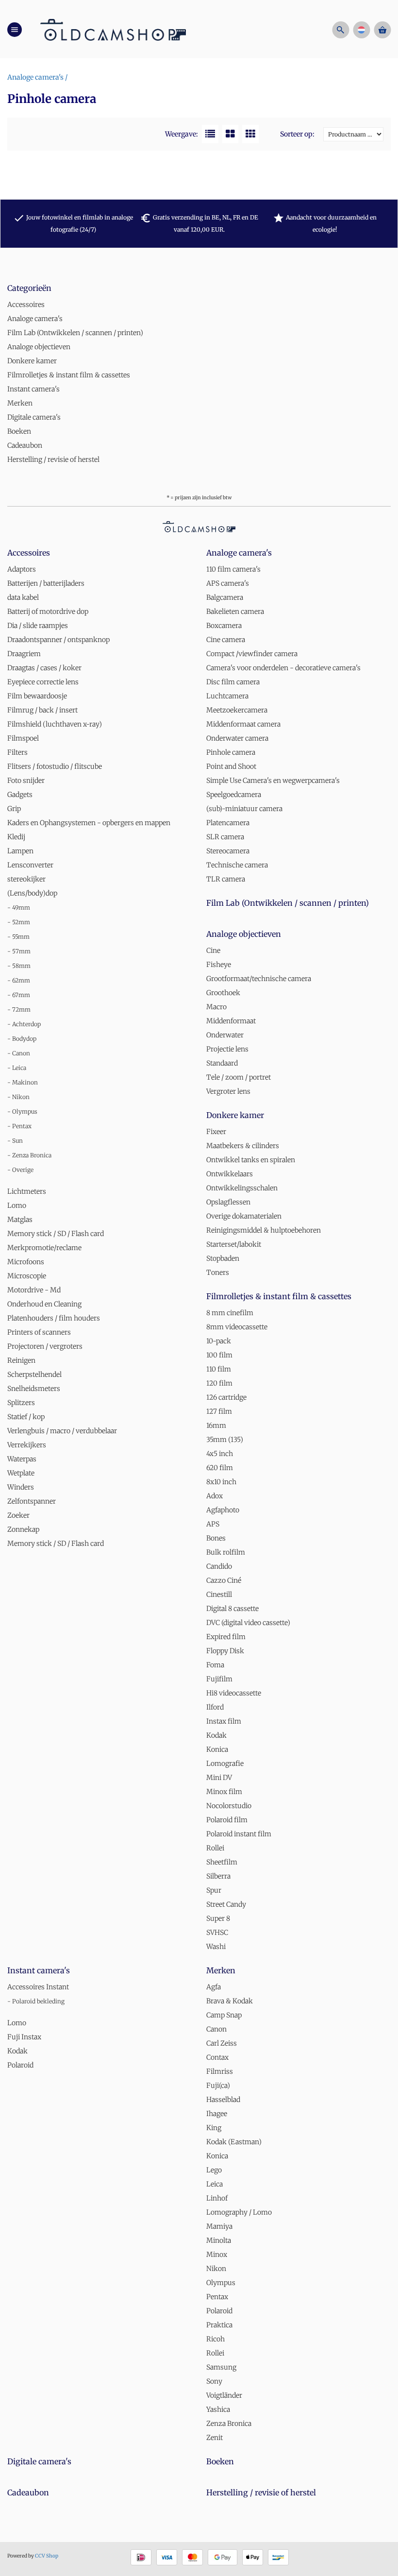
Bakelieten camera (235, 611)
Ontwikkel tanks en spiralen (251, 1160)
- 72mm (19, 1009)
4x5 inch (220, 1454)
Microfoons (26, 1262)
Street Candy (226, 1904)
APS (213, 1524)
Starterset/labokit (234, 1244)
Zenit (215, 2438)
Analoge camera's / (37, 77)
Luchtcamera (227, 696)
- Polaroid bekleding (36, 2001)
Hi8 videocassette (234, 1693)
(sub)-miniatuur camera (244, 809)
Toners (218, 1272)
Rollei (215, 1848)
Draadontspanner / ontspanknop (58, 640)
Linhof (217, 2198)
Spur (214, 1890)
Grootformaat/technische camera (259, 979)
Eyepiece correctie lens (43, 682)
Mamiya (219, 2226)
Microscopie (27, 1276)
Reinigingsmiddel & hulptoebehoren (264, 1230)
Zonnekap (23, 1529)
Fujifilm (219, 1679)
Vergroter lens (228, 1091)
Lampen (20, 851)
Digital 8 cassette (232, 1609)
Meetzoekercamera (237, 710)
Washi (216, 1947)
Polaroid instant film (239, 1834)
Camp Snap (224, 2015)
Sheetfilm (222, 1862)
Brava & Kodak (230, 2001)
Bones (216, 1538)
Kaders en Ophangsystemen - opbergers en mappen (89, 823)
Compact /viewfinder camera (252, 654)
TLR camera (226, 879)
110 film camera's (233, 569)
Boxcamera (224, 626)
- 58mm (19, 966)
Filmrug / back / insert (42, 710)
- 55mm (18, 937)
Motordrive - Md (34, 1290)
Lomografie (225, 1763)
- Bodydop (22, 1039)
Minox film (224, 1792)
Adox (215, 1496)
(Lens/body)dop (32, 893)
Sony (214, 2381)
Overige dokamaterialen (244, 1216)
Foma (215, 1665)
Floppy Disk (225, 1651)
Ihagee (217, 2114)
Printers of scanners (39, 1332)
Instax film (224, 1721)
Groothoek (223, 993)
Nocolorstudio (229, 1806)
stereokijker (26, 879)
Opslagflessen (228, 1202)
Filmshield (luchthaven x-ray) (55, 724)
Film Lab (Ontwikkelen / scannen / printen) (75, 333)
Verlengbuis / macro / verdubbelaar (62, 1431)
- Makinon (23, 1082)
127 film (219, 1411)
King (214, 2128)
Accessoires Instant (38, 1987)
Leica (215, 2184)
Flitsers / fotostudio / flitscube (55, 766)
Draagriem (24, 654)
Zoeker (18, 1515)
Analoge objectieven (39, 347)
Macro (216, 1007)
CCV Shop (47, 2556)
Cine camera (226, 640)
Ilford (215, 1707)
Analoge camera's (35, 319)
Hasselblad (223, 2100)
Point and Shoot (231, 766)
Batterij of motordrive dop (48, 611)
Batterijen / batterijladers (46, 583)
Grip (14, 809)
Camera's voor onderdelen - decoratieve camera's (283, 668)
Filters (17, 752)
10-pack (219, 1341)
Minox (217, 2254)
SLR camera (225, 837)
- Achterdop (24, 1024)
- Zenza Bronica (29, 1155)
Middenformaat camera (243, 724)
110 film (219, 1369)
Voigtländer (224, 2395)
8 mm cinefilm (230, 1313)
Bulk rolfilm (226, 1552)
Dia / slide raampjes (38, 626)
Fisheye (219, 965)
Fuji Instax (24, 2037)
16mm (216, 1425)
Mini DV (219, 1778)
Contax (217, 2057)
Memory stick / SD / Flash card (56, 1234)
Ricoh (216, 2339)
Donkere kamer (32, 361)
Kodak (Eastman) (234, 2142)
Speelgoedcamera (234, 795)
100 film (219, 1355)
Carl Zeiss (222, 2043)
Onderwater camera (237, 738)
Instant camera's (33, 389)
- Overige (20, 1170)
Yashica (218, 2409)
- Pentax (19, 1126)
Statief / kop (26, 1417)
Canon (216, 2029)
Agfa (214, 1987)
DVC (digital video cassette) (248, 1623)
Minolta (219, 2240)
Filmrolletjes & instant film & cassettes (69, 375)
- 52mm (19, 922)
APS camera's (228, 583)
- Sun (15, 1141)
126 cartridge (226, 1397)
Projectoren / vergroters (45, 1346)
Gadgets (20, 795)
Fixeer (216, 1132)
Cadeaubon (25, 445)
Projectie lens (227, 1049)
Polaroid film (227, 1820)
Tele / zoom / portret (239, 1077)
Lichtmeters (27, 1191)
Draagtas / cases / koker (44, 668)
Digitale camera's (34, 417)
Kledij (16, 837)
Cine (213, 950)
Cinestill (219, 1594)
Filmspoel (23, 738)
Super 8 (218, 1918)
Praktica (219, 2325)
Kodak (216, 1735)
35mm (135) (225, 1440)
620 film (220, 1468)
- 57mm (19, 951)
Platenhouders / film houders (54, 1318)
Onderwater (225, 1035)
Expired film (226, 1637)
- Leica (17, 1068)
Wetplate (21, 1473)
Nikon (216, 2269)
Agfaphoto (223, 1510)
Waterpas (22, 1459)
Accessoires (26, 305)
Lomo (17, 1205)
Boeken (19, 431)
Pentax (217, 2297)
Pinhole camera (231, 752)
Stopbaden (223, 1258)
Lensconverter (30, 865)
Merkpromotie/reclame (44, 1248)
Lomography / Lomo (239, 2212)
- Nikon (18, 1097)
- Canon (19, 1053)
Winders (21, 1487)
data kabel (23, 597)
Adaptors (22, 569)
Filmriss (220, 2071)
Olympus (221, 2283)
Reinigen (21, 1360)
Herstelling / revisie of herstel (53, 459)
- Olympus (22, 1111)
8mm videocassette (237, 1327)
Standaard (222, 1063)
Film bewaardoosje (37, 696)
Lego (214, 2170)
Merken (20, 403)
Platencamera (228, 823)
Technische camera (237, 865)
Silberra (218, 1876)
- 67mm (19, 995)
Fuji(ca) (218, 2085)
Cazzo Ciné (224, 1580)
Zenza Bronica (229, 2423)
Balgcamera (225, 597)
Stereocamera (228, 851)
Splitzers (21, 1403)
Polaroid (20, 2065)
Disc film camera (233, 682)
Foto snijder (26, 780)
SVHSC (217, 1932)
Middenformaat (231, 1021)
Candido (219, 1566)
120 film (219, 1383)
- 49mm (19, 907)
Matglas (20, 1220)
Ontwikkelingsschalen (242, 1188)
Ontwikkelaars (230, 1174)
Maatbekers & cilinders (243, 1146)
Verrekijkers (27, 1445)
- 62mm (19, 980)
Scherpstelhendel (34, 1374)
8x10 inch (221, 1482)
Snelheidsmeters (34, 1389)
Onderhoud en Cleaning (44, 1304)
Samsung (221, 2367)
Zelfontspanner (32, 1501)
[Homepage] (113, 29)
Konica (217, 1749)
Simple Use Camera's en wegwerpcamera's (273, 780)
